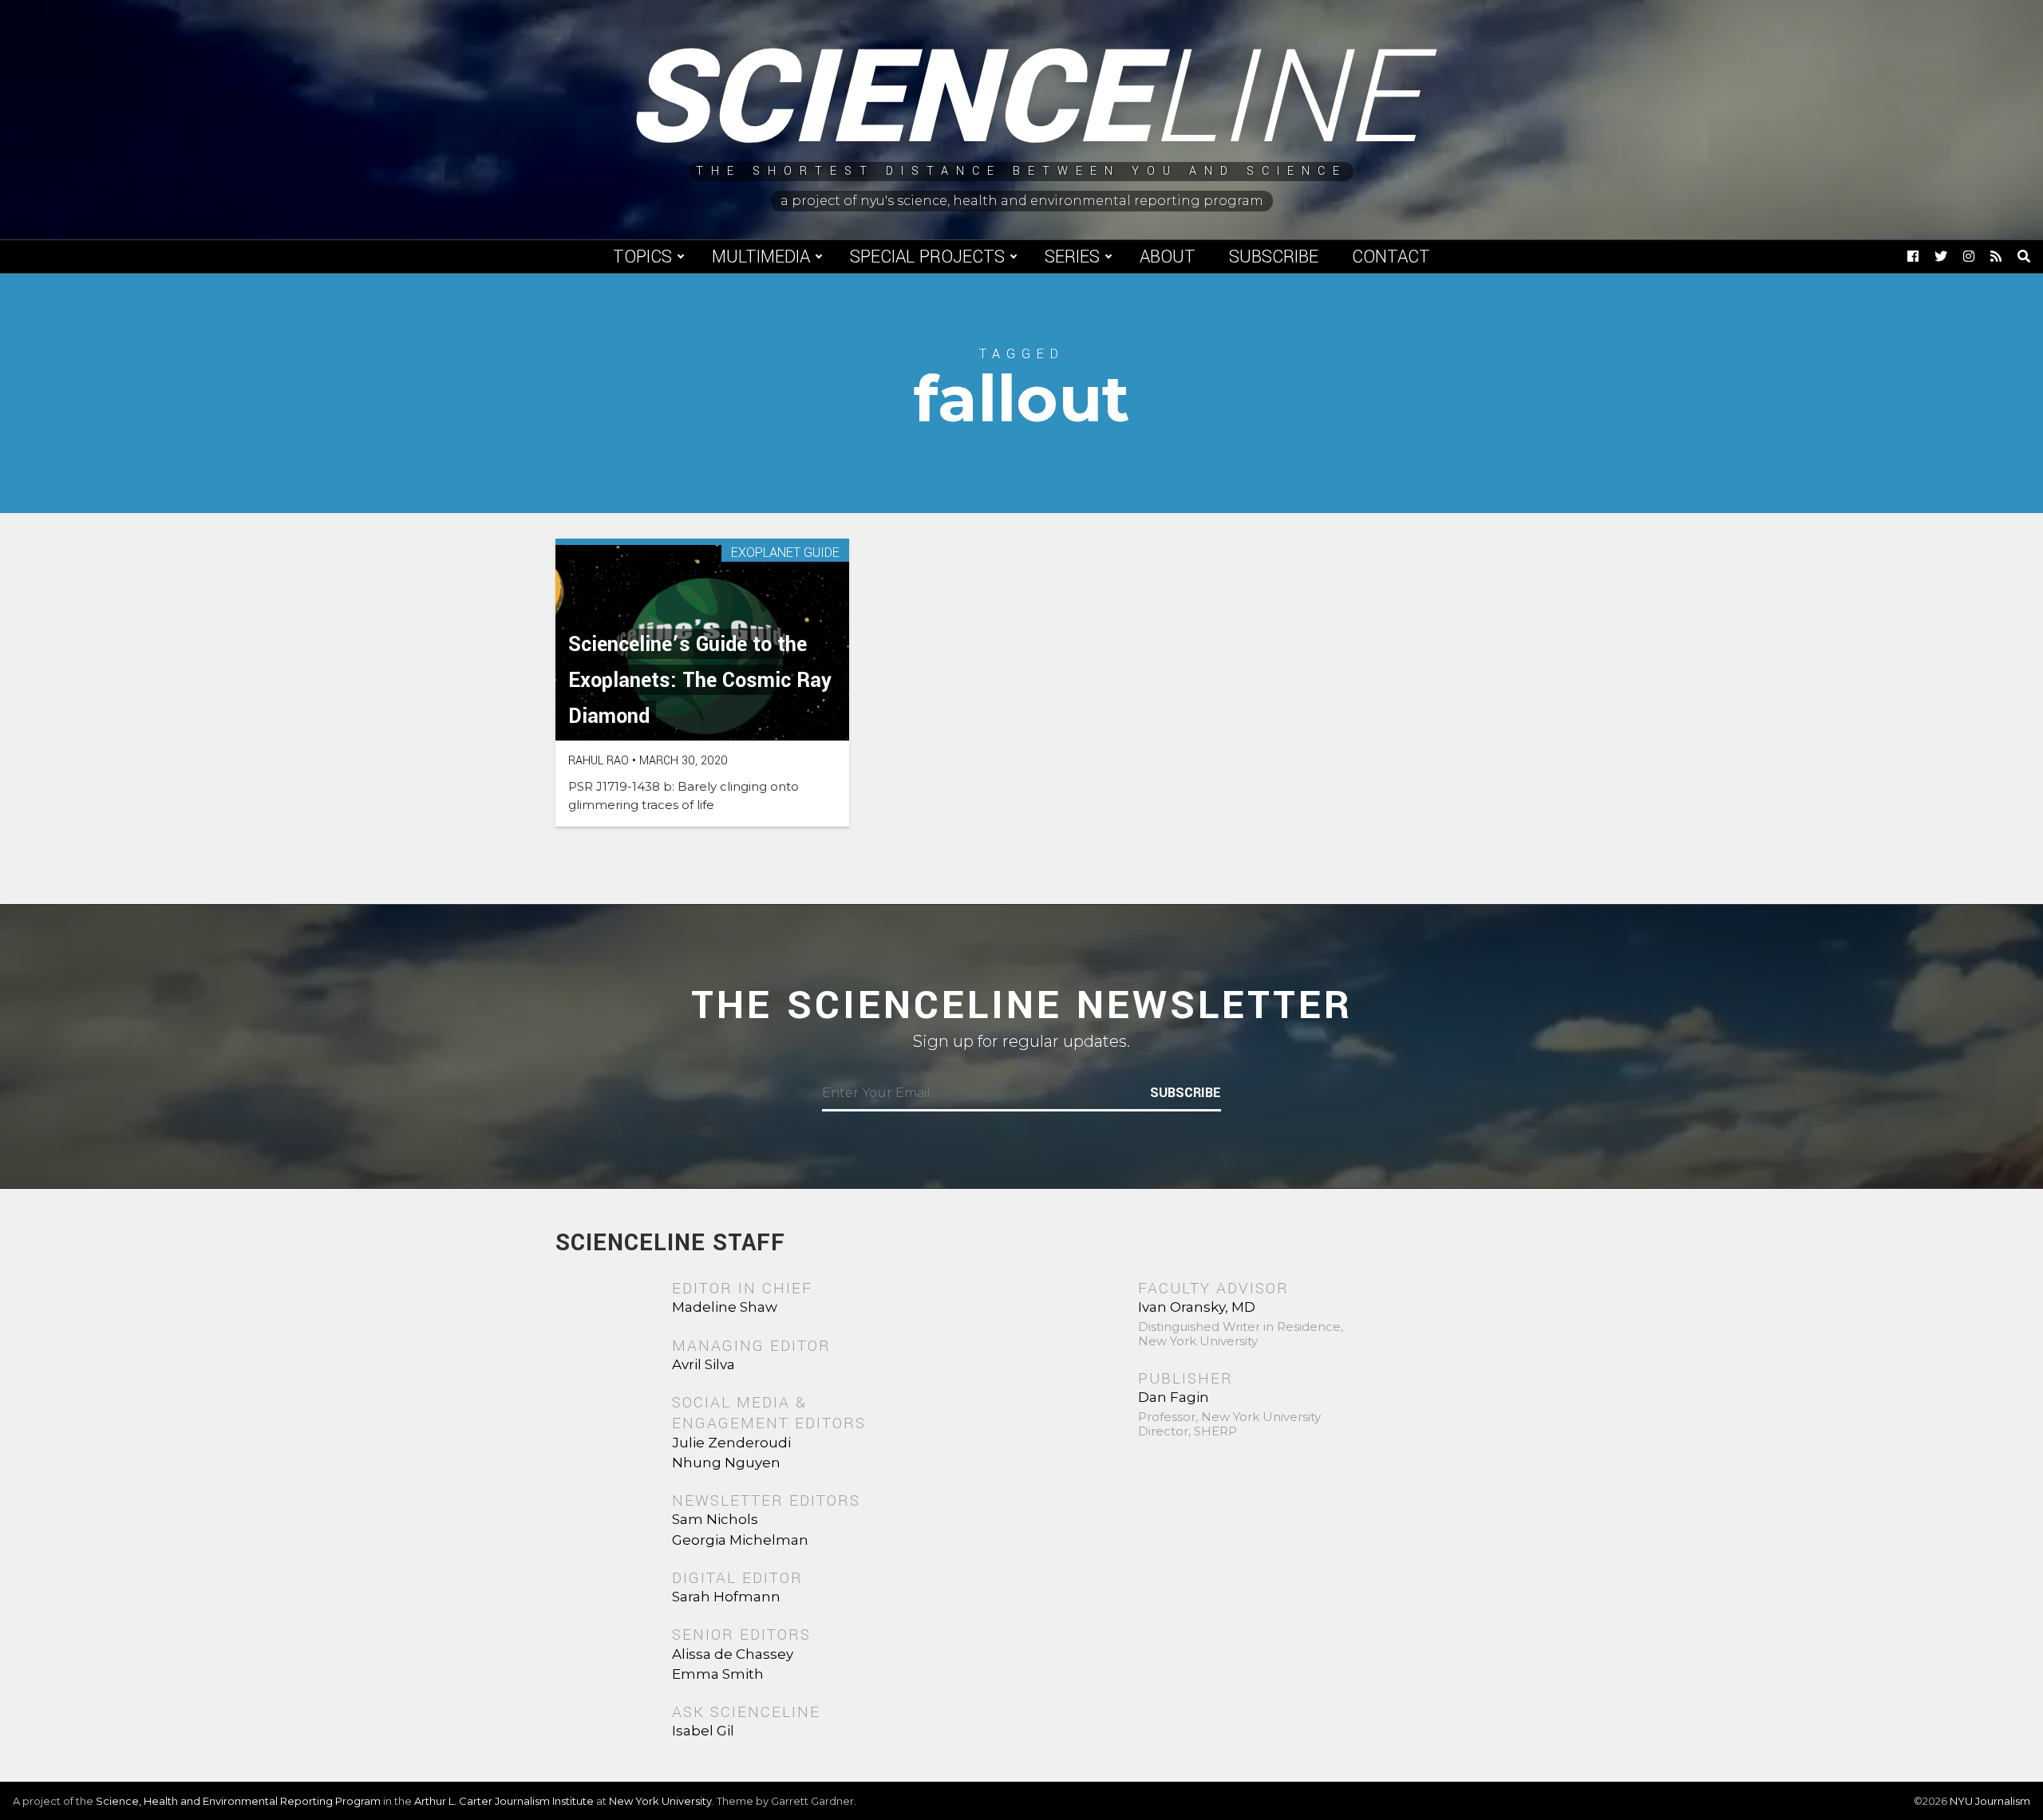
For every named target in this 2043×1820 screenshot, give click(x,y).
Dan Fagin (1174, 1397)
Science (1022, 100)
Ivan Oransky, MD (1197, 1307)
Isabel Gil (703, 1731)
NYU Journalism (1990, 1801)
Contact (1391, 257)
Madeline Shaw (725, 1307)
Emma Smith (718, 1674)
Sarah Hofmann (726, 1597)
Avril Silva (703, 1364)
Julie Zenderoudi (731, 1443)
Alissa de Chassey (733, 1654)
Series (1072, 257)
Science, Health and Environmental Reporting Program (238, 1801)
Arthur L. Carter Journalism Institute (504, 1801)
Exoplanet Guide (785, 553)
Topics (642, 257)
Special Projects (927, 257)
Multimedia (761, 257)
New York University (660, 1801)
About (1168, 257)
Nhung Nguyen (726, 1463)
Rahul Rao (599, 761)
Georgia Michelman (740, 1540)
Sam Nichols (715, 1519)
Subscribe (1274, 257)
